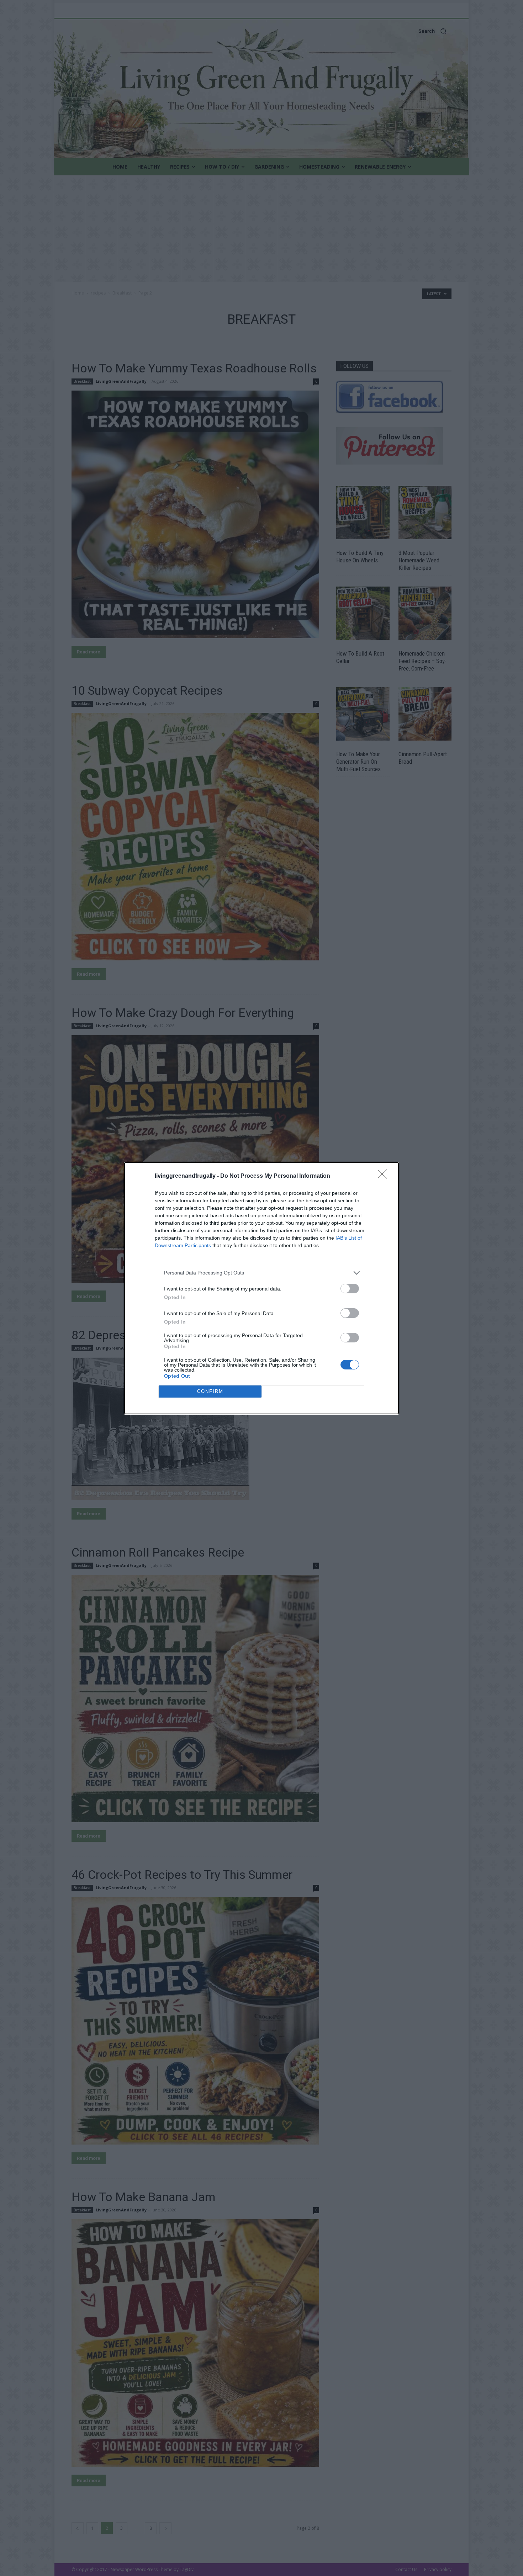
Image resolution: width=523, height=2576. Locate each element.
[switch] (350, 1289)
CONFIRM (210, 1391)
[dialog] (261, 1288)
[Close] (385, 1176)
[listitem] (261, 1273)
